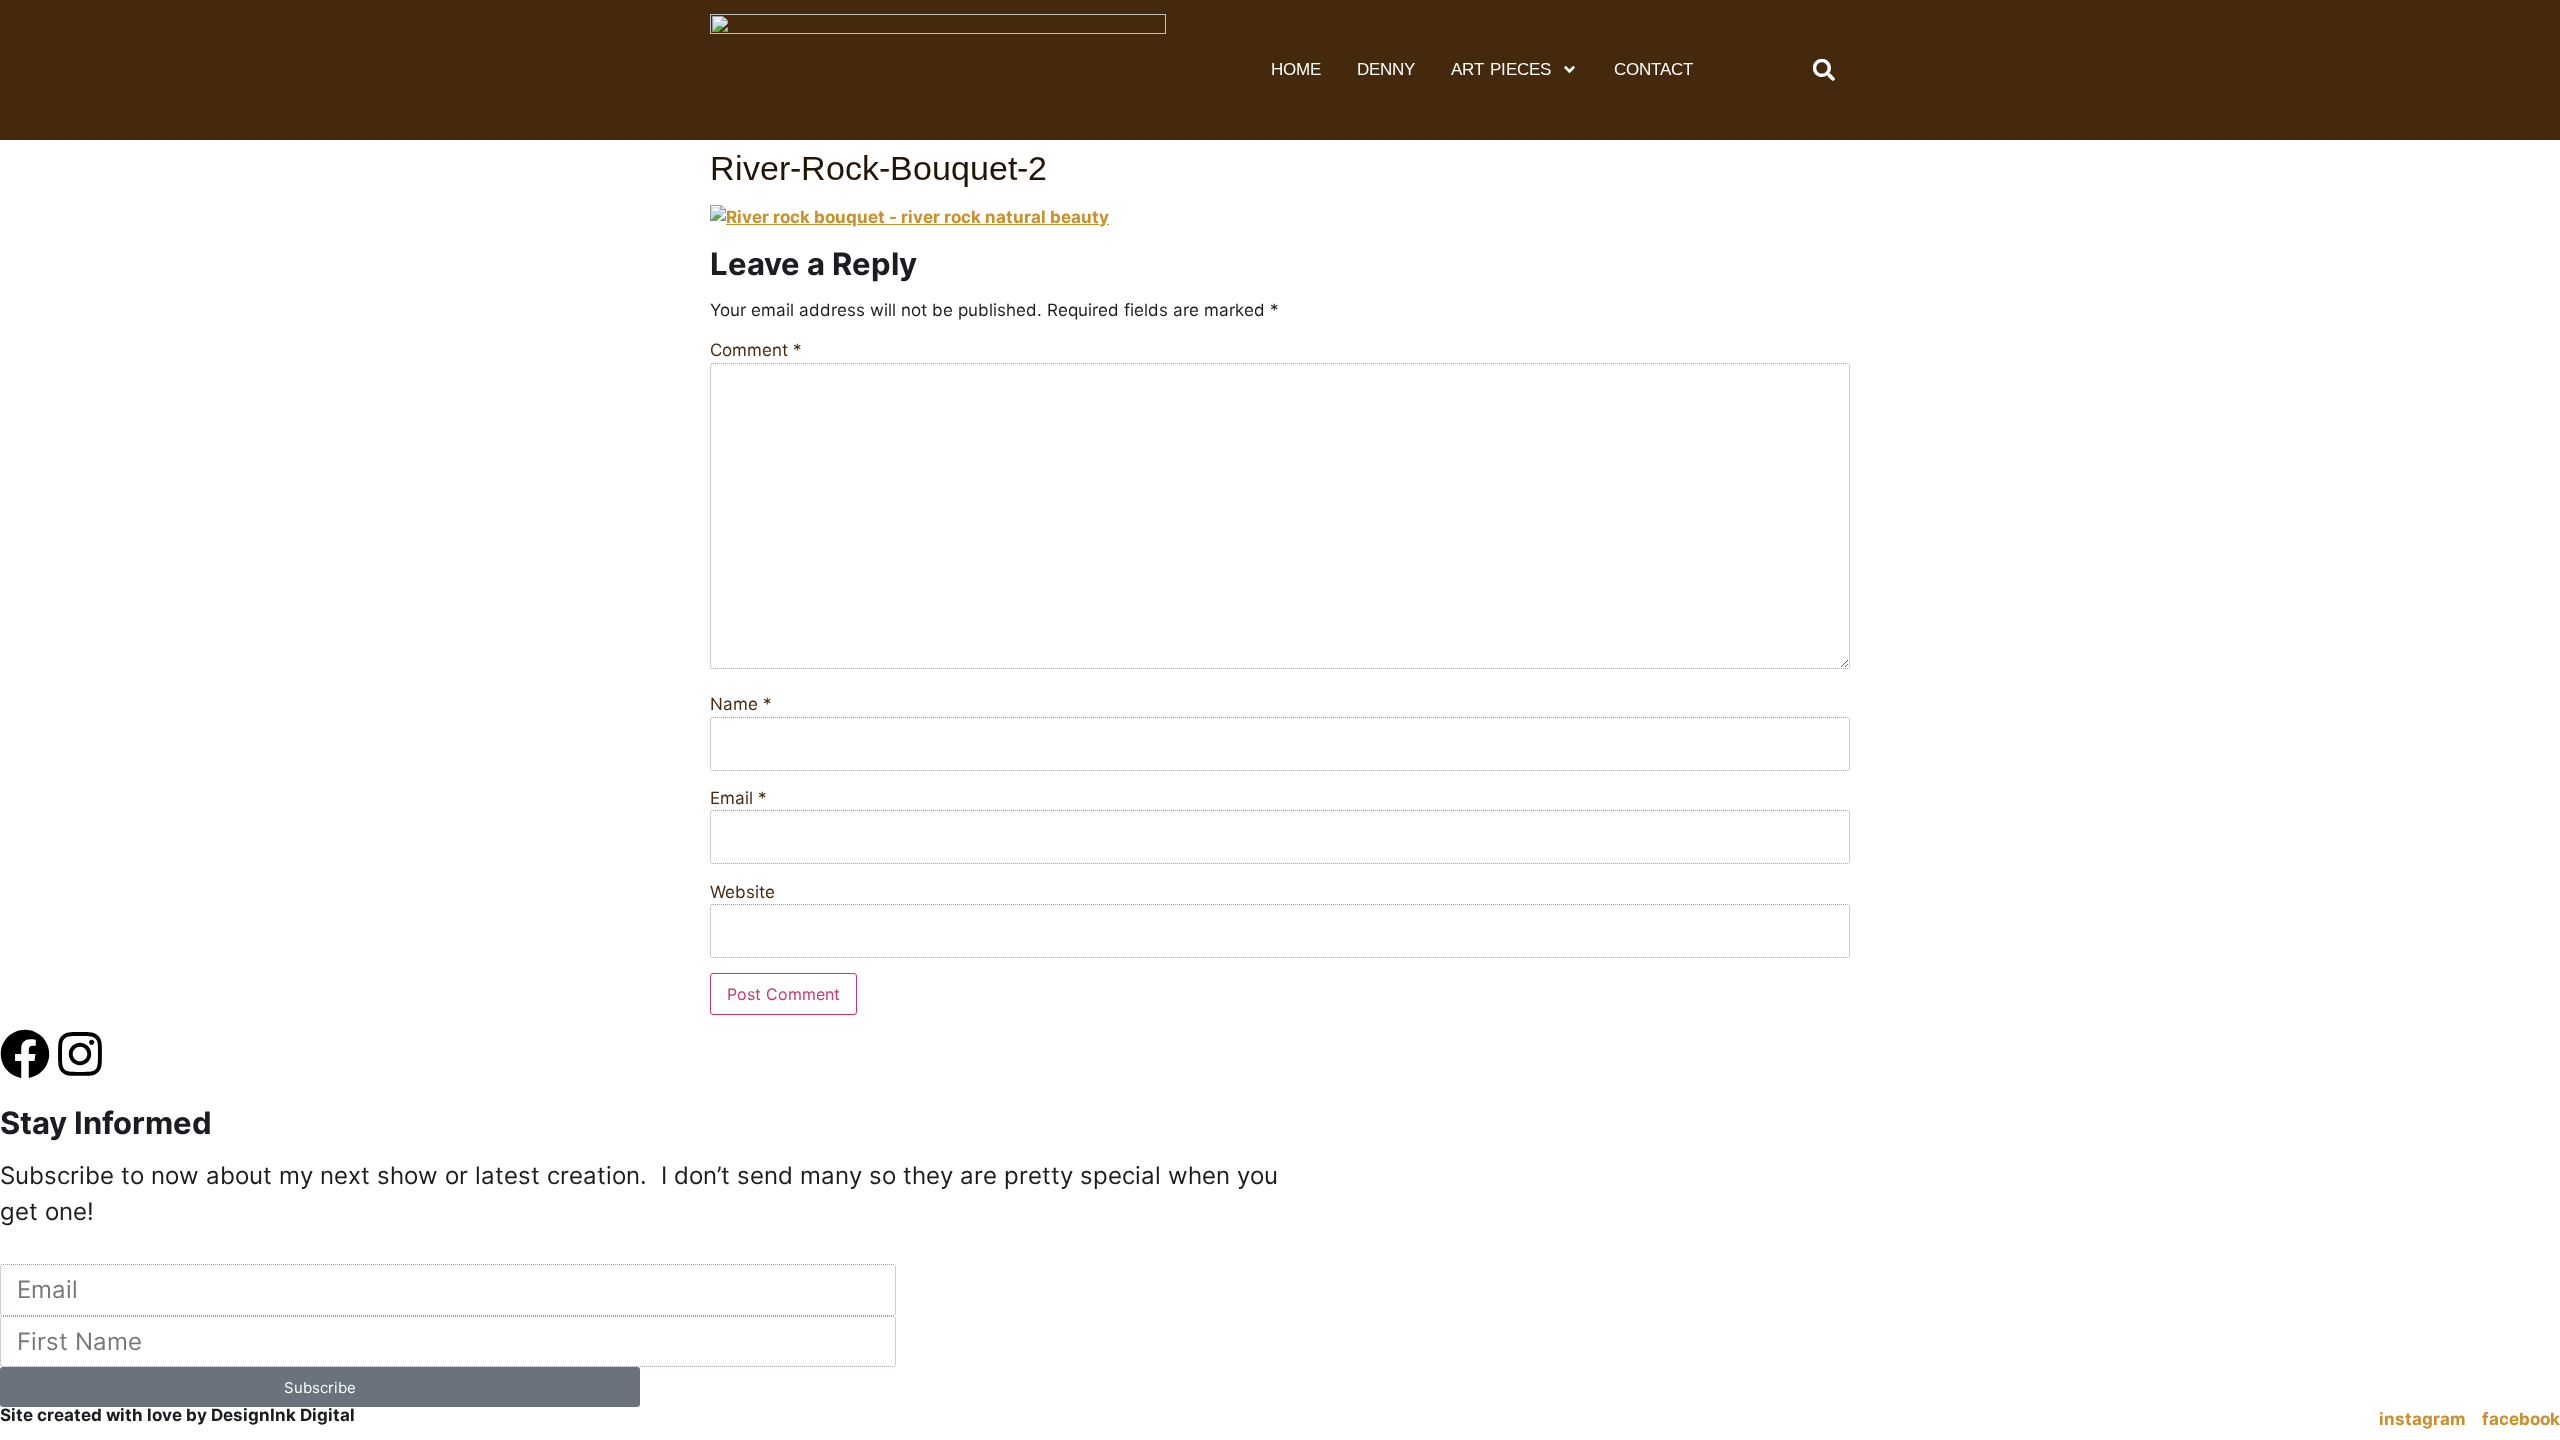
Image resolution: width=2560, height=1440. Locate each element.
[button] (1824, 70)
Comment (756, 350)
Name (741, 704)
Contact (1653, 69)
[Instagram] (80, 1054)
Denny (1386, 69)
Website (742, 892)
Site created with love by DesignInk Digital (177, 1415)
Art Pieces (1501, 69)
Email (738, 798)
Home (1296, 69)
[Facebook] (25, 1054)
